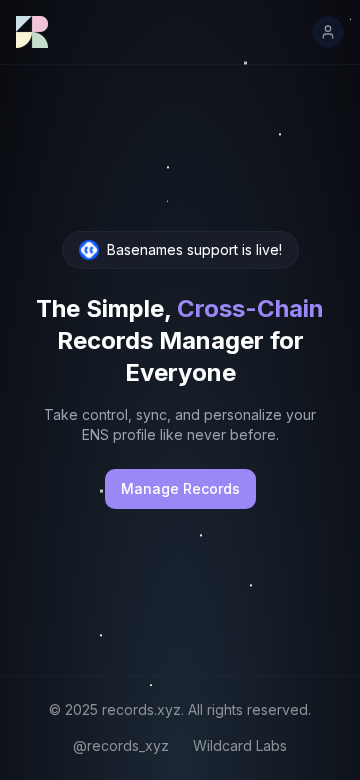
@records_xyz (121, 745)
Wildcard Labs (240, 745)
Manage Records (180, 488)
